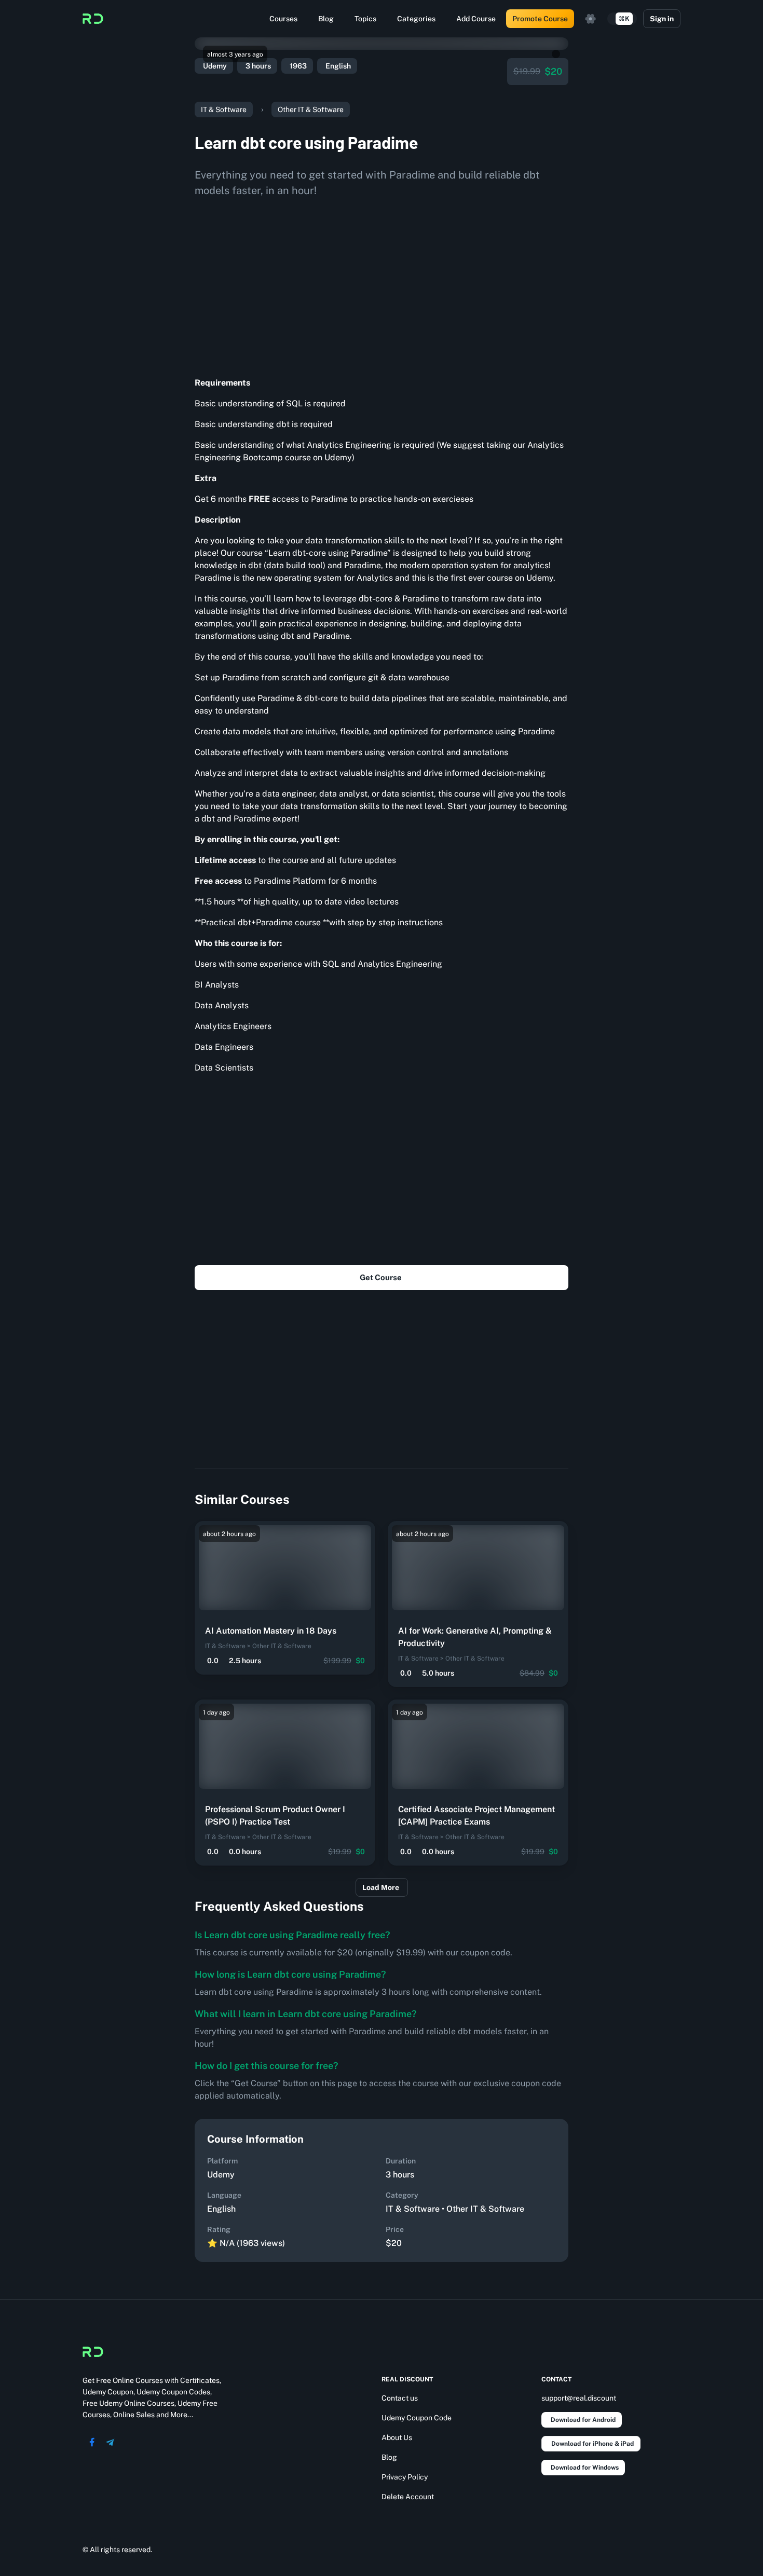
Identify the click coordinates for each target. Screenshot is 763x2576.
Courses (283, 19)
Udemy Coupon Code (417, 2418)
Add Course (476, 19)
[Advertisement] (382, 283)
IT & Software (224, 109)
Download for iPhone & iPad (592, 2444)
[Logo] (93, 19)
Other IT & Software (311, 109)
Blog (326, 19)
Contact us (400, 2398)
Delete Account (408, 2497)
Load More (381, 1887)
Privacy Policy (405, 2477)
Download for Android (583, 2420)
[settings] (591, 19)
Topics (365, 19)
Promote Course (540, 19)
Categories (416, 19)
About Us (397, 2437)
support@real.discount (579, 2398)
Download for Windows (585, 2468)
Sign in (662, 19)
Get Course (381, 1277)
